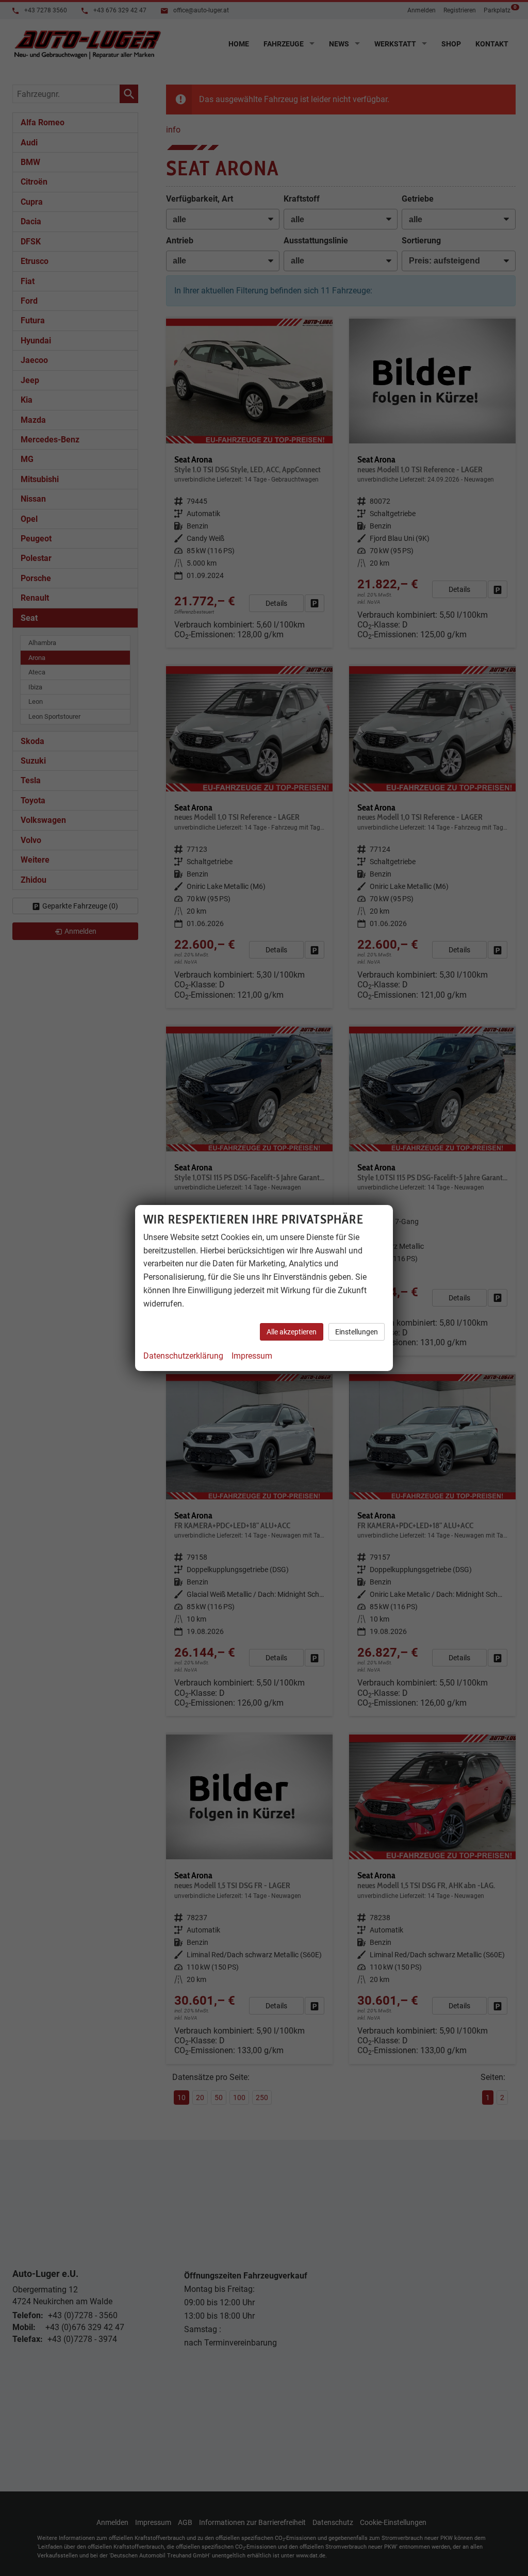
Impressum (252, 1356)
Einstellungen (357, 1332)
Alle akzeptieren (292, 1332)
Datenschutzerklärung (183, 1356)
